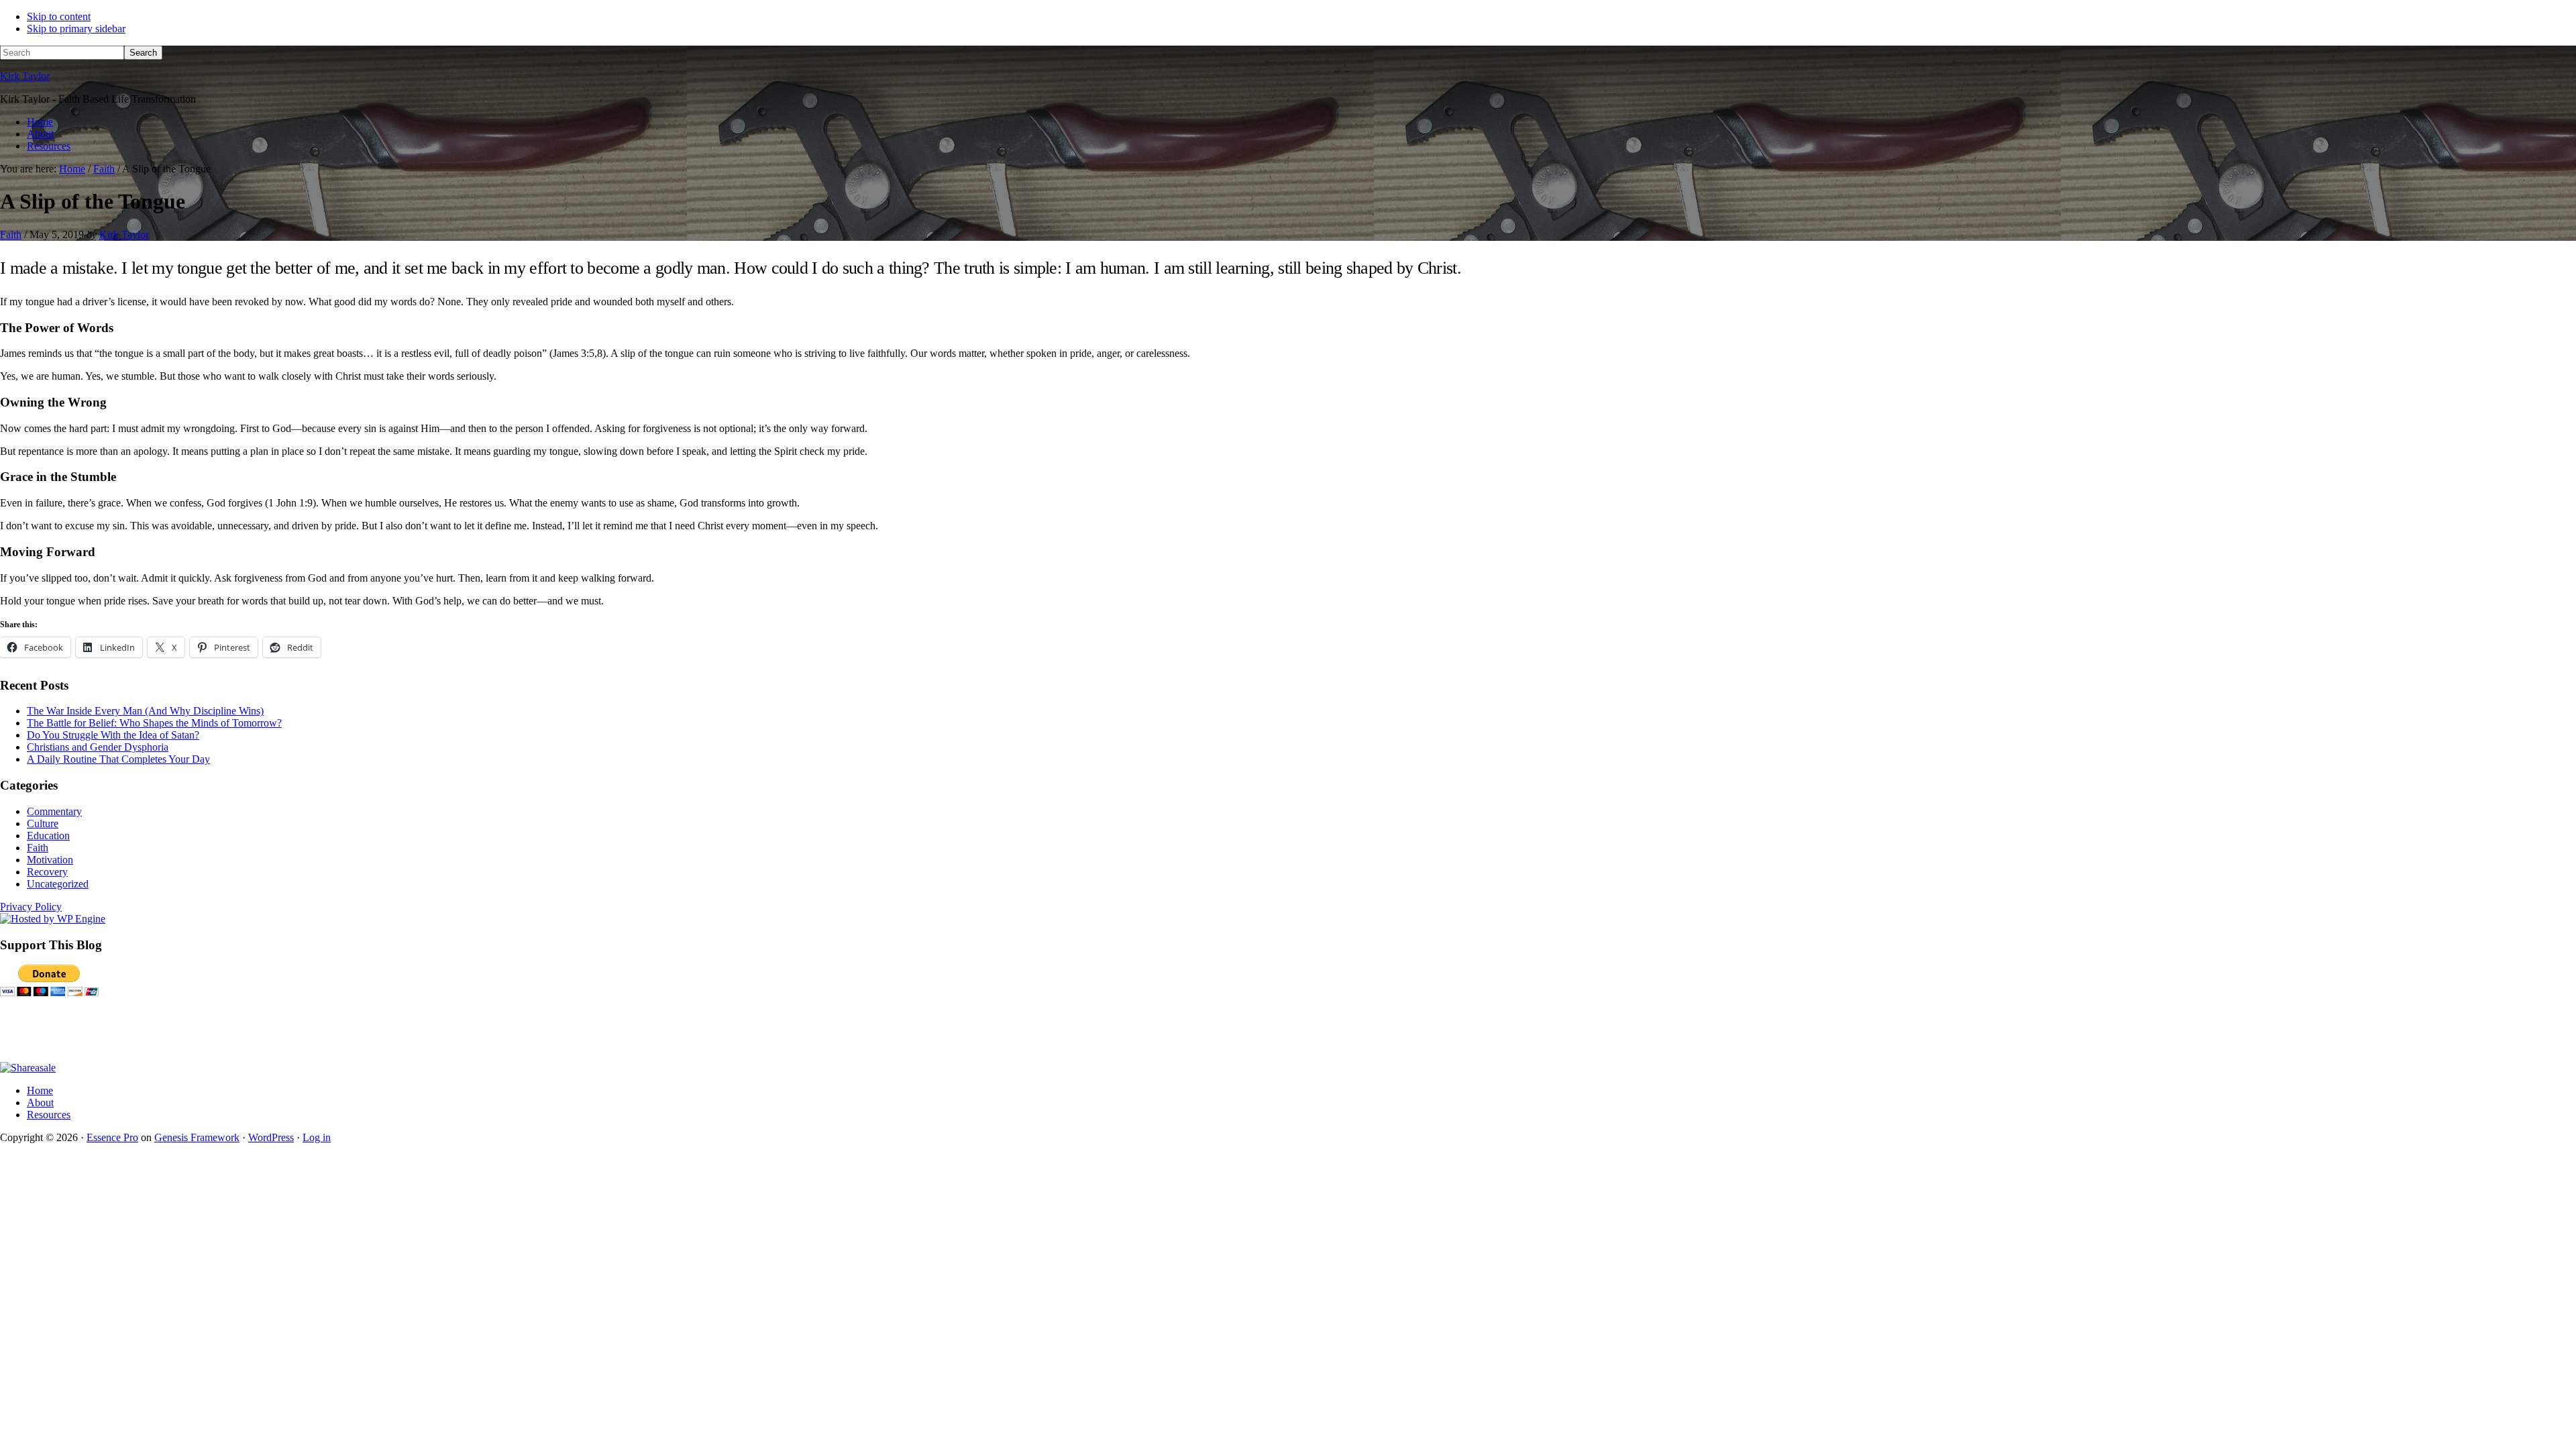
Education (48, 836)
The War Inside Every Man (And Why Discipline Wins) (145, 711)
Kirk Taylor (25, 76)
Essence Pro (112, 1137)
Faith (11, 234)
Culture (43, 823)
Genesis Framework (197, 1137)
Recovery (47, 872)
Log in (317, 1137)
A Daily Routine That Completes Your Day (118, 759)
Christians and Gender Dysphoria (98, 747)
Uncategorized (58, 884)
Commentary (54, 811)
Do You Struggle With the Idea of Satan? (113, 735)
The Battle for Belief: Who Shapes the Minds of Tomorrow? (154, 723)
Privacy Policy (31, 907)
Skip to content (59, 16)
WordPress (271, 1137)
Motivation (50, 860)
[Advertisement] (244, 1029)
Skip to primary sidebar (76, 29)
